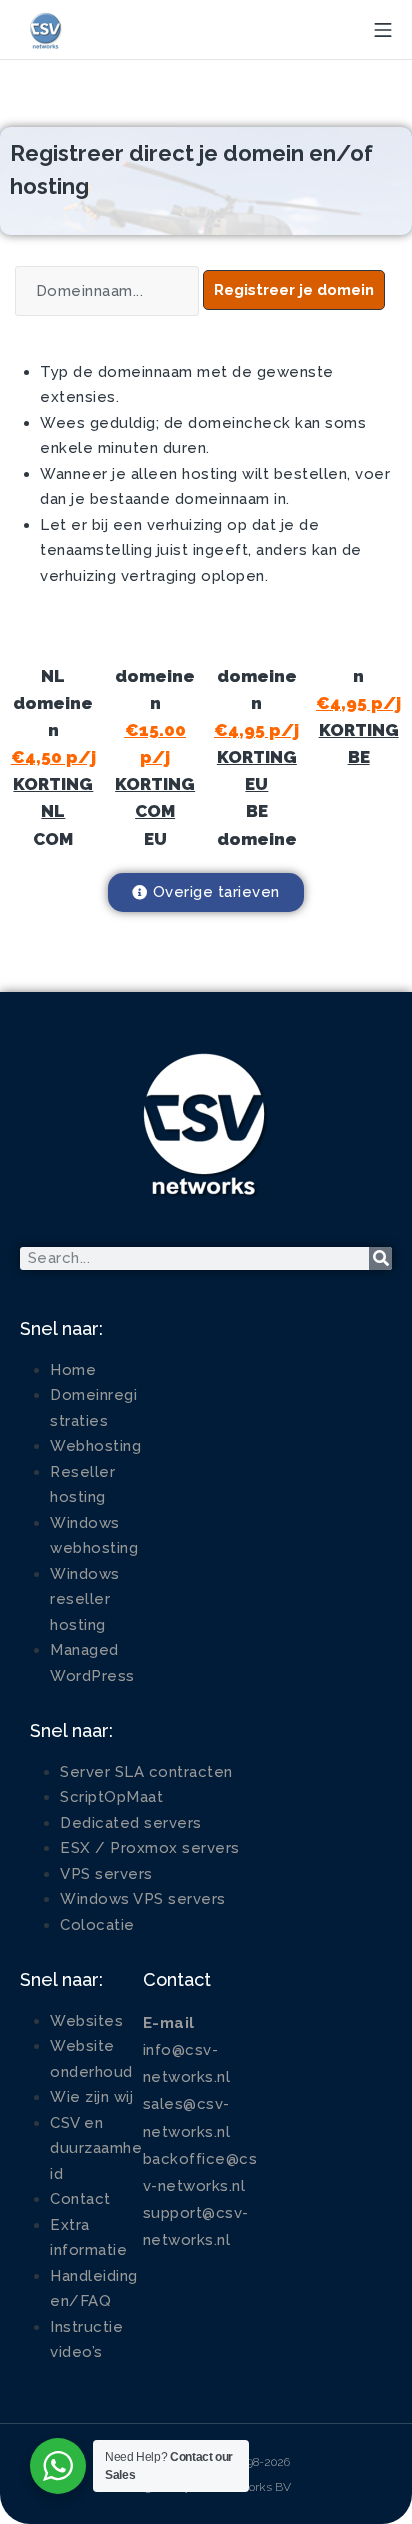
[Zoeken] (380, 1258)
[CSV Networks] (45, 30)
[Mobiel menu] (383, 30)
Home (73, 1370)
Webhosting (95, 1446)
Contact (80, 2199)
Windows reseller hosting (85, 1599)
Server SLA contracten (146, 1772)
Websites (86, 2021)
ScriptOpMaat (111, 1797)
